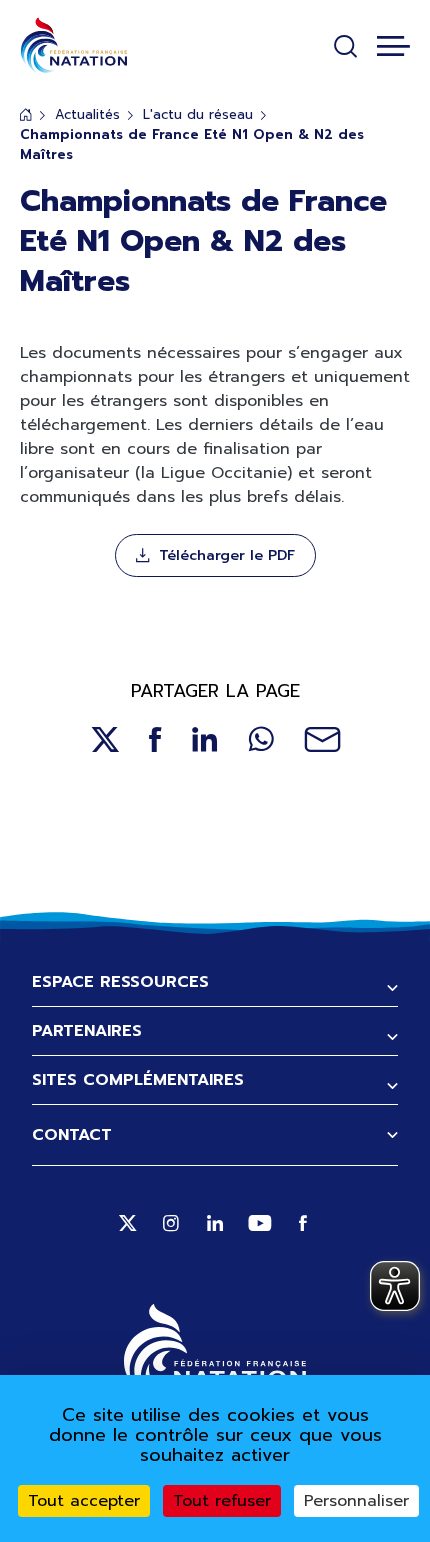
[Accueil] (73, 45)
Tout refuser (222, 1501)
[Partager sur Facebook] (155, 739)
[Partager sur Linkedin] (205, 739)
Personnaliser (356, 1501)
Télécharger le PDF (227, 555)
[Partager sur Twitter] (104, 739)
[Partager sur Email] (322, 739)
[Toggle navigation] (393, 46)
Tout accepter (84, 1501)
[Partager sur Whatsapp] (261, 739)
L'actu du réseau (198, 114)
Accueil (26, 114)
